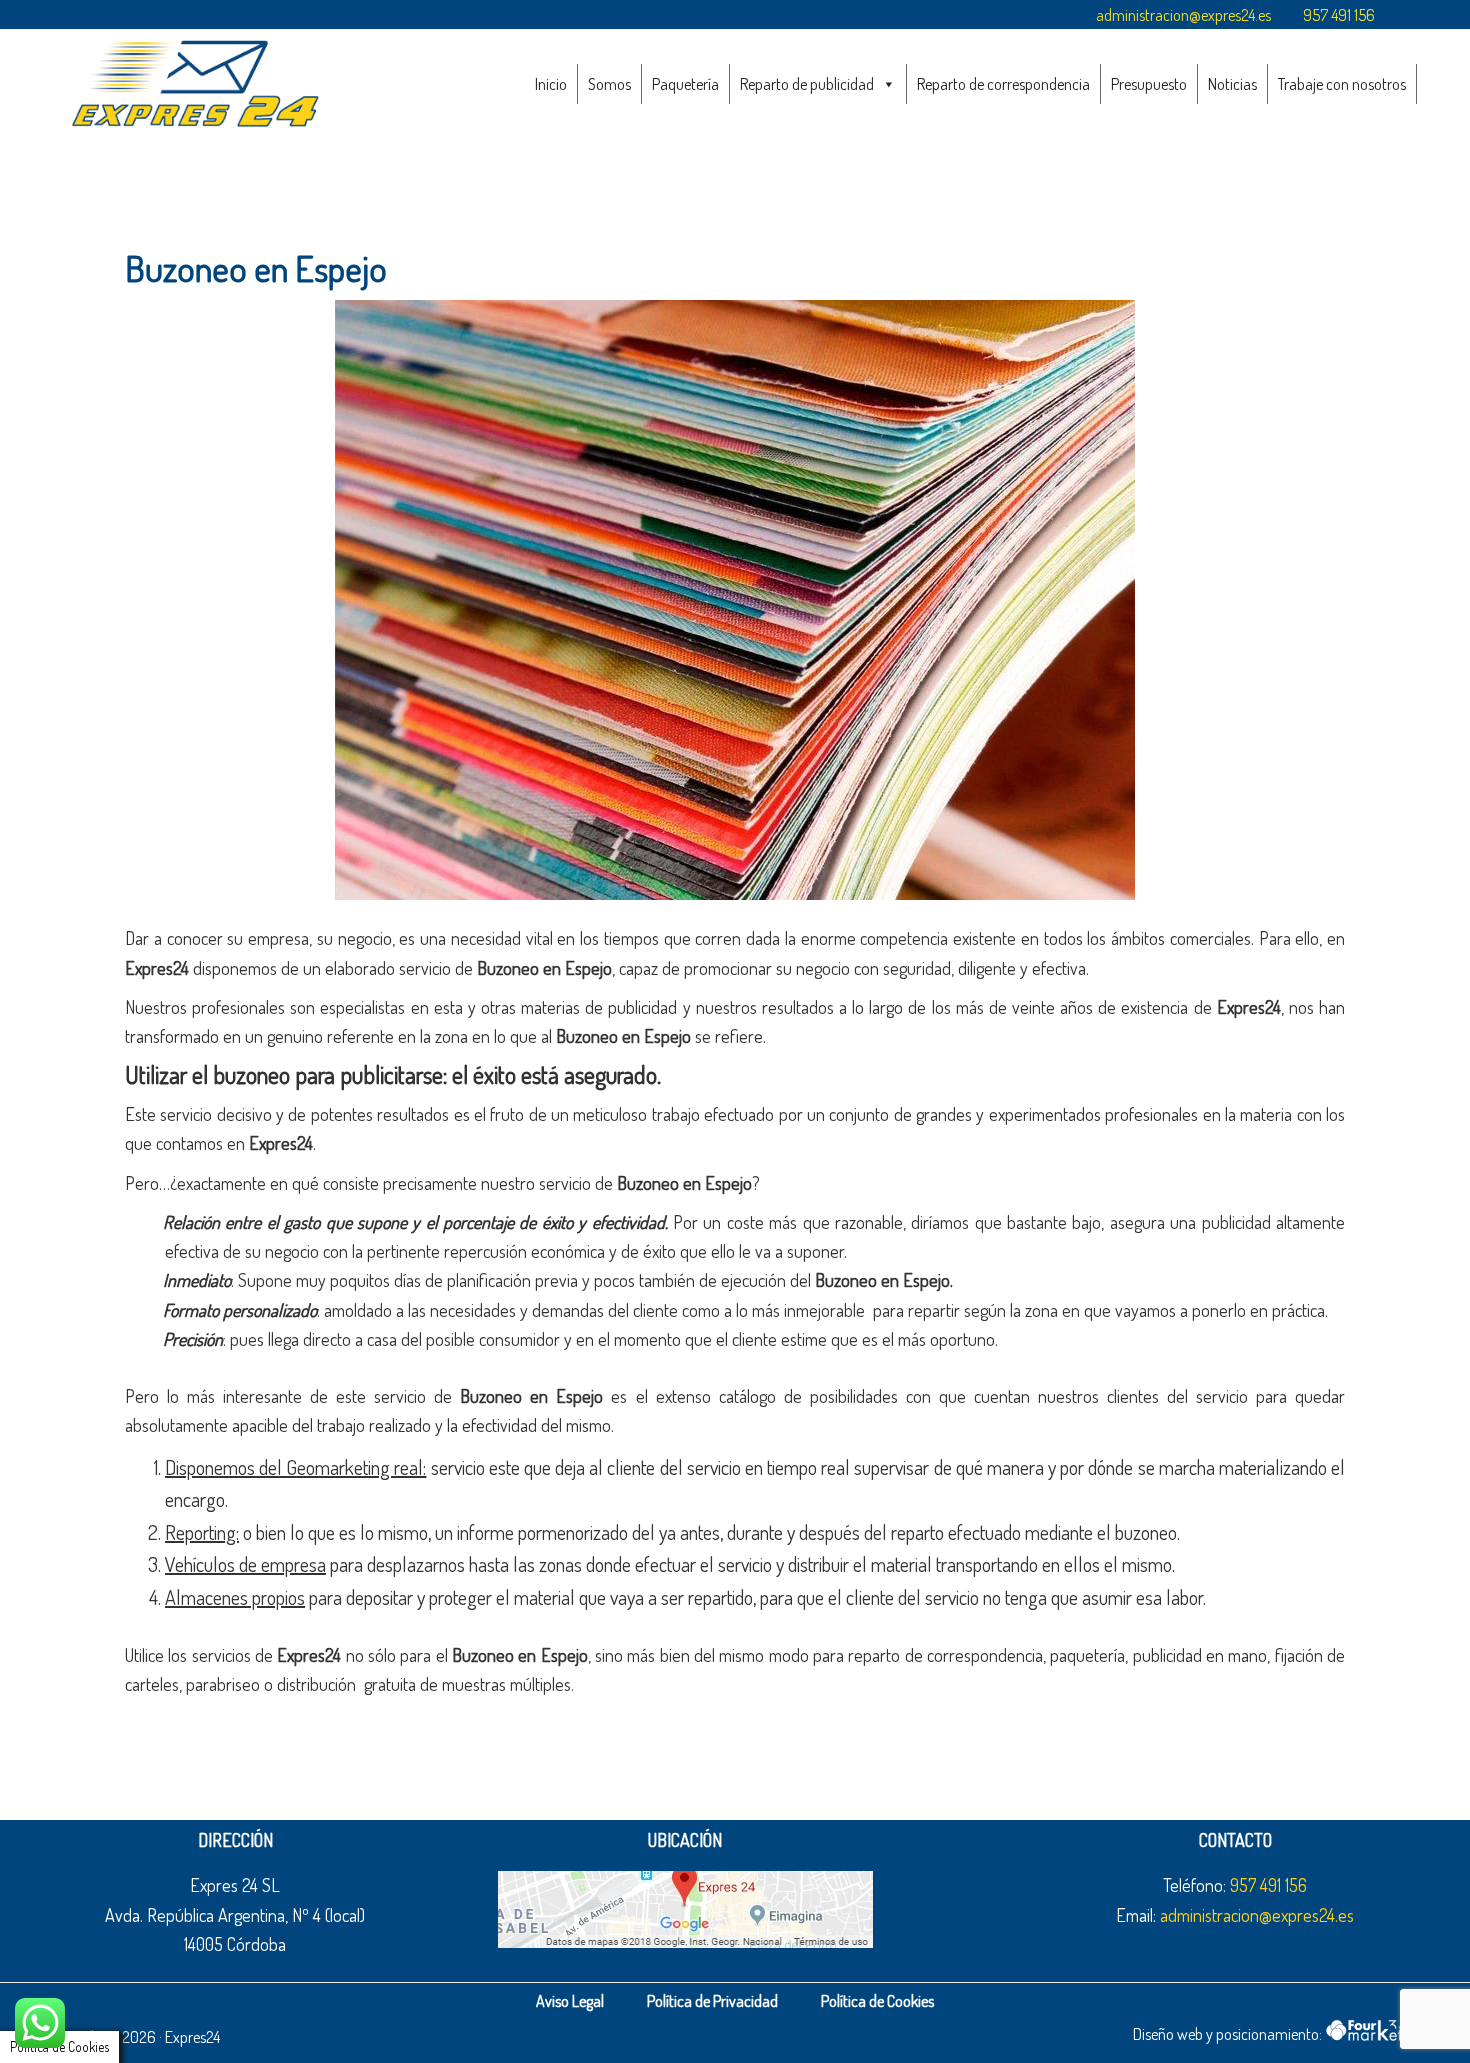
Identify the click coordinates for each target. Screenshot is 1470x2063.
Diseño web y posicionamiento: (1229, 2034)
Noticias (1232, 84)
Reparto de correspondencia (1003, 84)
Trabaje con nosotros (1342, 84)
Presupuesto (1149, 84)
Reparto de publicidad (807, 84)
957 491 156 (1339, 15)
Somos (609, 84)
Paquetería (685, 84)
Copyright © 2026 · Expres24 (132, 2037)
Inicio (551, 84)
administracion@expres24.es (1183, 15)
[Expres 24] (195, 83)
